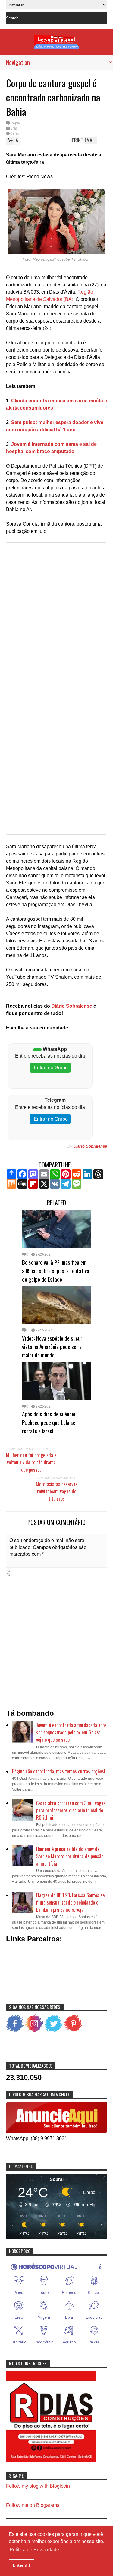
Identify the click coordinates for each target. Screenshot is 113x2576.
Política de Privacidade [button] (34, 2550)
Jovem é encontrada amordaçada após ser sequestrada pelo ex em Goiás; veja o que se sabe (71, 1732)
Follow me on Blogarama (33, 2505)
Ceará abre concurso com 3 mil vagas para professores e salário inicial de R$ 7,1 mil (71, 1810)
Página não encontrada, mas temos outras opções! (59, 1771)
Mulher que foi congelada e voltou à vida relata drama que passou (31, 1462)
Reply (15, 123)
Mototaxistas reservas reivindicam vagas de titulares (57, 1491)
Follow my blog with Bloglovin (38, 2486)
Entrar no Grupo (50, 1068)
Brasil (15, 128)
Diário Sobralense (71, 1006)
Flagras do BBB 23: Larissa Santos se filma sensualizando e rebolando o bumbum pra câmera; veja (70, 1902)
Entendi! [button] (21, 2565)
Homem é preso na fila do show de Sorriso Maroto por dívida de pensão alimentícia (70, 1856)
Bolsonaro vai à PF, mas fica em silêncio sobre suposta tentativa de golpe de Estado (56, 1270)
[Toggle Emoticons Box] (9, 1573)
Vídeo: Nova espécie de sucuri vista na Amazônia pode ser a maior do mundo (53, 1346)
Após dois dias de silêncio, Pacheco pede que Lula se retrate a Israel (49, 1422)
